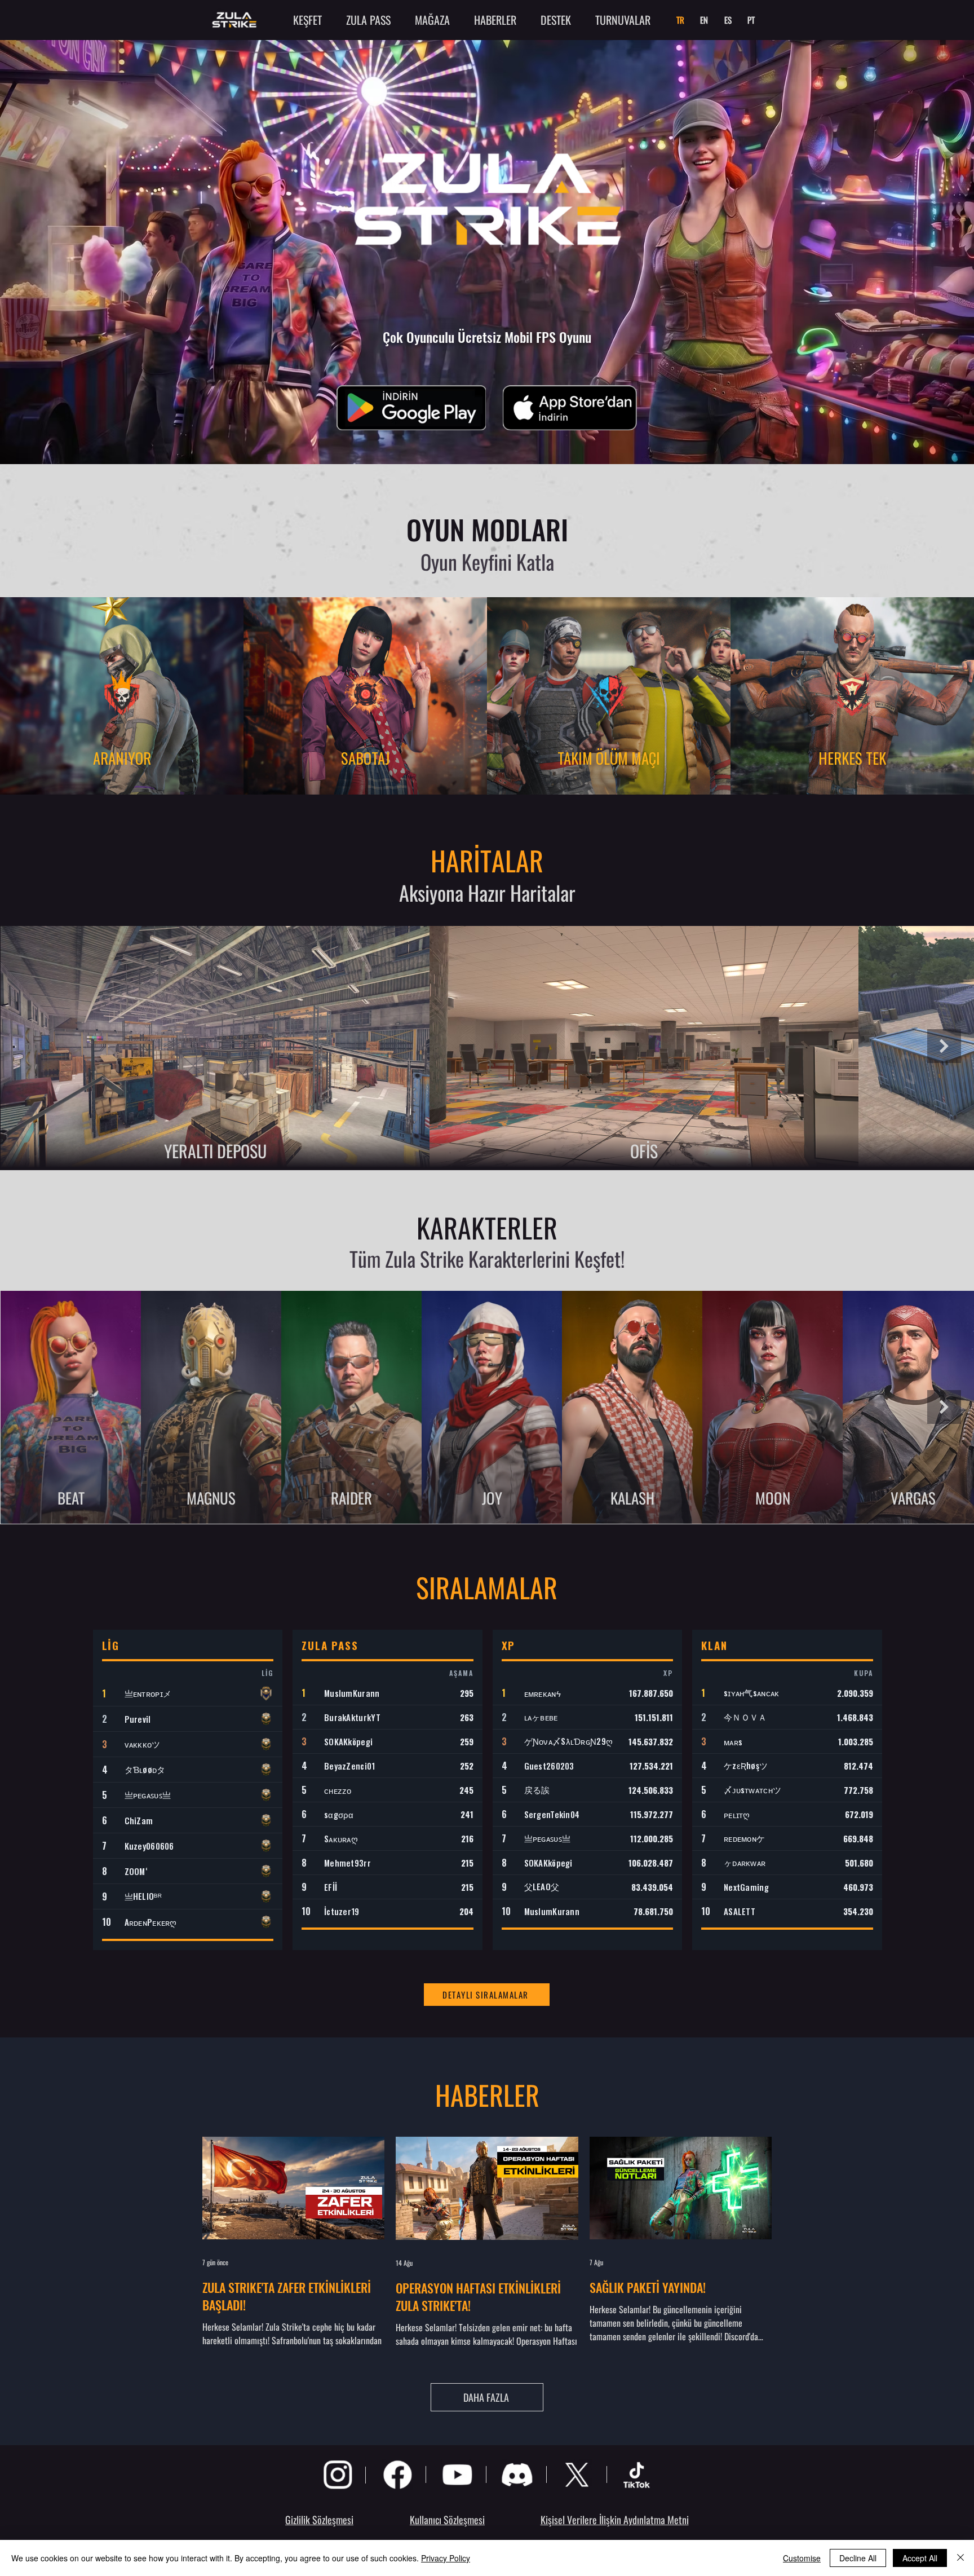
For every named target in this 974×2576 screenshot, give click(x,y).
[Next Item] (944, 1046)
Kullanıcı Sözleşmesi (447, 2520)
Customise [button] (802, 2558)
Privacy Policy (446, 2558)
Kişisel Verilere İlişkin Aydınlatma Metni (615, 2520)
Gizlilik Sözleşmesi (319, 2520)
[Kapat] (960, 2558)
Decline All (858, 2558)
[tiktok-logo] (636, 2474)
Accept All (920, 2558)
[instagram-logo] (338, 2474)
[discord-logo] (517, 2474)
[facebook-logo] (397, 2474)
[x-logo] (577, 2474)
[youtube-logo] (457, 2474)
